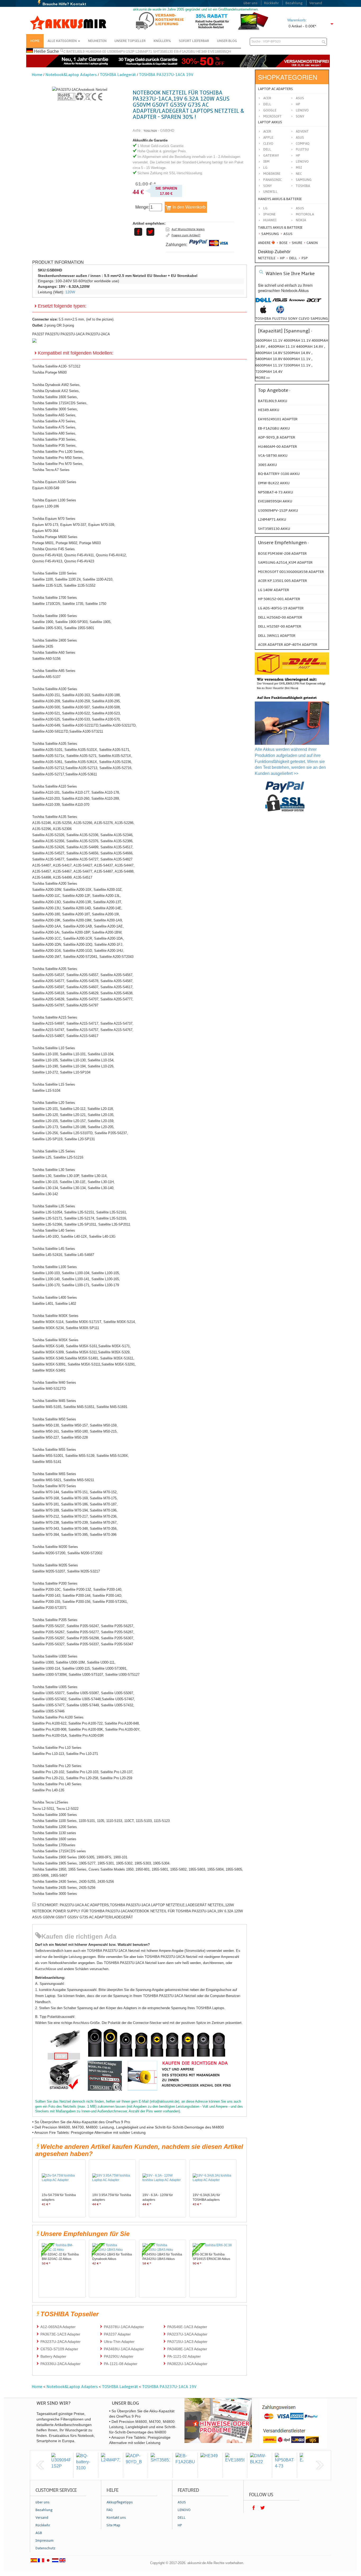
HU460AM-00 (96, 52)
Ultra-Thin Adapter (119, 2342)
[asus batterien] (280, 303)
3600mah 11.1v (269, 340)
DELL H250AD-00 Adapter (280, 617)
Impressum (45, 2541)
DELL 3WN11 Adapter (277, 636)
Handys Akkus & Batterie (280, 199)
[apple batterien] (263, 312)
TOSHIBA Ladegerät (118, 75)
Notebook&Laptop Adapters (71, 75)
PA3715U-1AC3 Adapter (187, 2342)
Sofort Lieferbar (194, 41)
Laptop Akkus (270, 122)
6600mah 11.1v (269, 365)
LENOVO (302, 162)
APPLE (268, 138)
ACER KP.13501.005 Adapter (283, 581)
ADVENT (302, 131)
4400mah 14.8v (310, 347)
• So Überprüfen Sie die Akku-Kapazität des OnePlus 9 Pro (81, 2122)
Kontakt (78, 4)
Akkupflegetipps (120, 2502)
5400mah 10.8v (269, 359)
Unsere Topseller (130, 41)
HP (298, 104)
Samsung (270, 234)
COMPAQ (303, 144)
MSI (299, 168)
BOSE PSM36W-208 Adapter (282, 554)
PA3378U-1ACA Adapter (124, 2327)
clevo (304, 319)
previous (40, 2465)
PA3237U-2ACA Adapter (61, 2342)
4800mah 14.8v (269, 353)
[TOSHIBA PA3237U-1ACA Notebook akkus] (80, 90)
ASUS (300, 138)
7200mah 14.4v (269, 372)
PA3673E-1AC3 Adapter (60, 2334)
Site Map (113, 2525)
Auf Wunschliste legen (188, 229)
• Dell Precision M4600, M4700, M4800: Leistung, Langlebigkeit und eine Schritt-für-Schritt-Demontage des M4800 (128, 2127)
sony (293, 319)
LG (265, 168)
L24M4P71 (144, 52)
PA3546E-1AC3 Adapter (187, 2327)
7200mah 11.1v (297, 365)
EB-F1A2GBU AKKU (274, 428)
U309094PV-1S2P (121, 52)
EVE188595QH (219, 52)
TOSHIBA (303, 186)
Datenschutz (45, 2548)
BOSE (283, 243)
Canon (312, 243)
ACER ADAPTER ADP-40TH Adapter (288, 645)
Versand (316, 3)
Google (270, 110)
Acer (267, 98)
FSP (304, 258)
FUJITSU (302, 149)
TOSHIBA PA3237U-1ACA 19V (166, 75)
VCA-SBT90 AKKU (273, 456)
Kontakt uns (116, 2518)
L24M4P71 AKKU (272, 519)
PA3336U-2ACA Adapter (61, 2364)
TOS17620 (150, 131)
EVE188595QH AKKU (275, 501)
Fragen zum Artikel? (186, 235)
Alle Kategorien (63, 41)
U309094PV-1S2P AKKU (278, 510)
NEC (299, 174)
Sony (300, 116)
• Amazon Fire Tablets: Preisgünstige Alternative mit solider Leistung (89, 2132)
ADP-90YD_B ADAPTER (277, 437)
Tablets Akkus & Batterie (280, 228)
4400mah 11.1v (282, 347)
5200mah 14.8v (297, 353)
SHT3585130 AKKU (274, 529)
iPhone (269, 214)
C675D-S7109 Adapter (59, 2349)
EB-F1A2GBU (185, 52)
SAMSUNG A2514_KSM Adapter (285, 562)
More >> (263, 378)
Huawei (270, 220)
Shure (297, 243)
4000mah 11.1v (298, 340)
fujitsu (280, 319)
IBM (266, 162)
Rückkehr (271, 3)
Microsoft (272, 116)
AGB (39, 2533)
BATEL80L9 (75, 52)
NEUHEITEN (97, 41)
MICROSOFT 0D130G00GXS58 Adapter (291, 572)
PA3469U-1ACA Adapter (124, 2349)
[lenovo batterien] (297, 303)
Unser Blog (227, 41)
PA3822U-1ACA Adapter (187, 2364)
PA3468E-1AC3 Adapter (187, 2349)
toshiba (263, 319)
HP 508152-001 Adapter (279, 599)
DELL (267, 149)
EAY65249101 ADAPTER (278, 419)
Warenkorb (296, 20)
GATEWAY (271, 156)
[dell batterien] (263, 303)
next (320, 2465)
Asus (300, 98)
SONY (268, 186)
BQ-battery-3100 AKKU (279, 474)
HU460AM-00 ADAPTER (277, 447)
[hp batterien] (280, 312)
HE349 (202, 52)
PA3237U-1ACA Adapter (187, 2334)
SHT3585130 (163, 52)
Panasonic (272, 180)
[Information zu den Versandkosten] (292, 690)
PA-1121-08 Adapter (121, 2364)
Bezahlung (294, 3)
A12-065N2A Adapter (58, 2327)
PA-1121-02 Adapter (184, 2356)
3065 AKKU (267, 465)
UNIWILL (270, 192)
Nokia (301, 220)
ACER (267, 131)
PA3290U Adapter (119, 2356)
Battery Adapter (53, 2356)
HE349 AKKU (269, 410)
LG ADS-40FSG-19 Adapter (281, 608)
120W (70, 292)
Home (35, 41)
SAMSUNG (304, 180)
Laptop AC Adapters (275, 89)
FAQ (110, 2510)
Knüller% (162, 41)
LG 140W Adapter (274, 590)
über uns (250, 3)
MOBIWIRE (272, 174)
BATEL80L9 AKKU (273, 401)
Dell (267, 104)
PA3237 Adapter (117, 2334)
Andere (264, 243)
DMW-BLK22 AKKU (274, 483)
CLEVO (268, 144)
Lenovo (302, 110)
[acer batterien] (314, 303)
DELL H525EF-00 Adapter (280, 626)
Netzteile (267, 258)
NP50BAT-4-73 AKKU (276, 492)
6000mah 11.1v (297, 359)
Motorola (305, 214)
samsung (319, 319)
